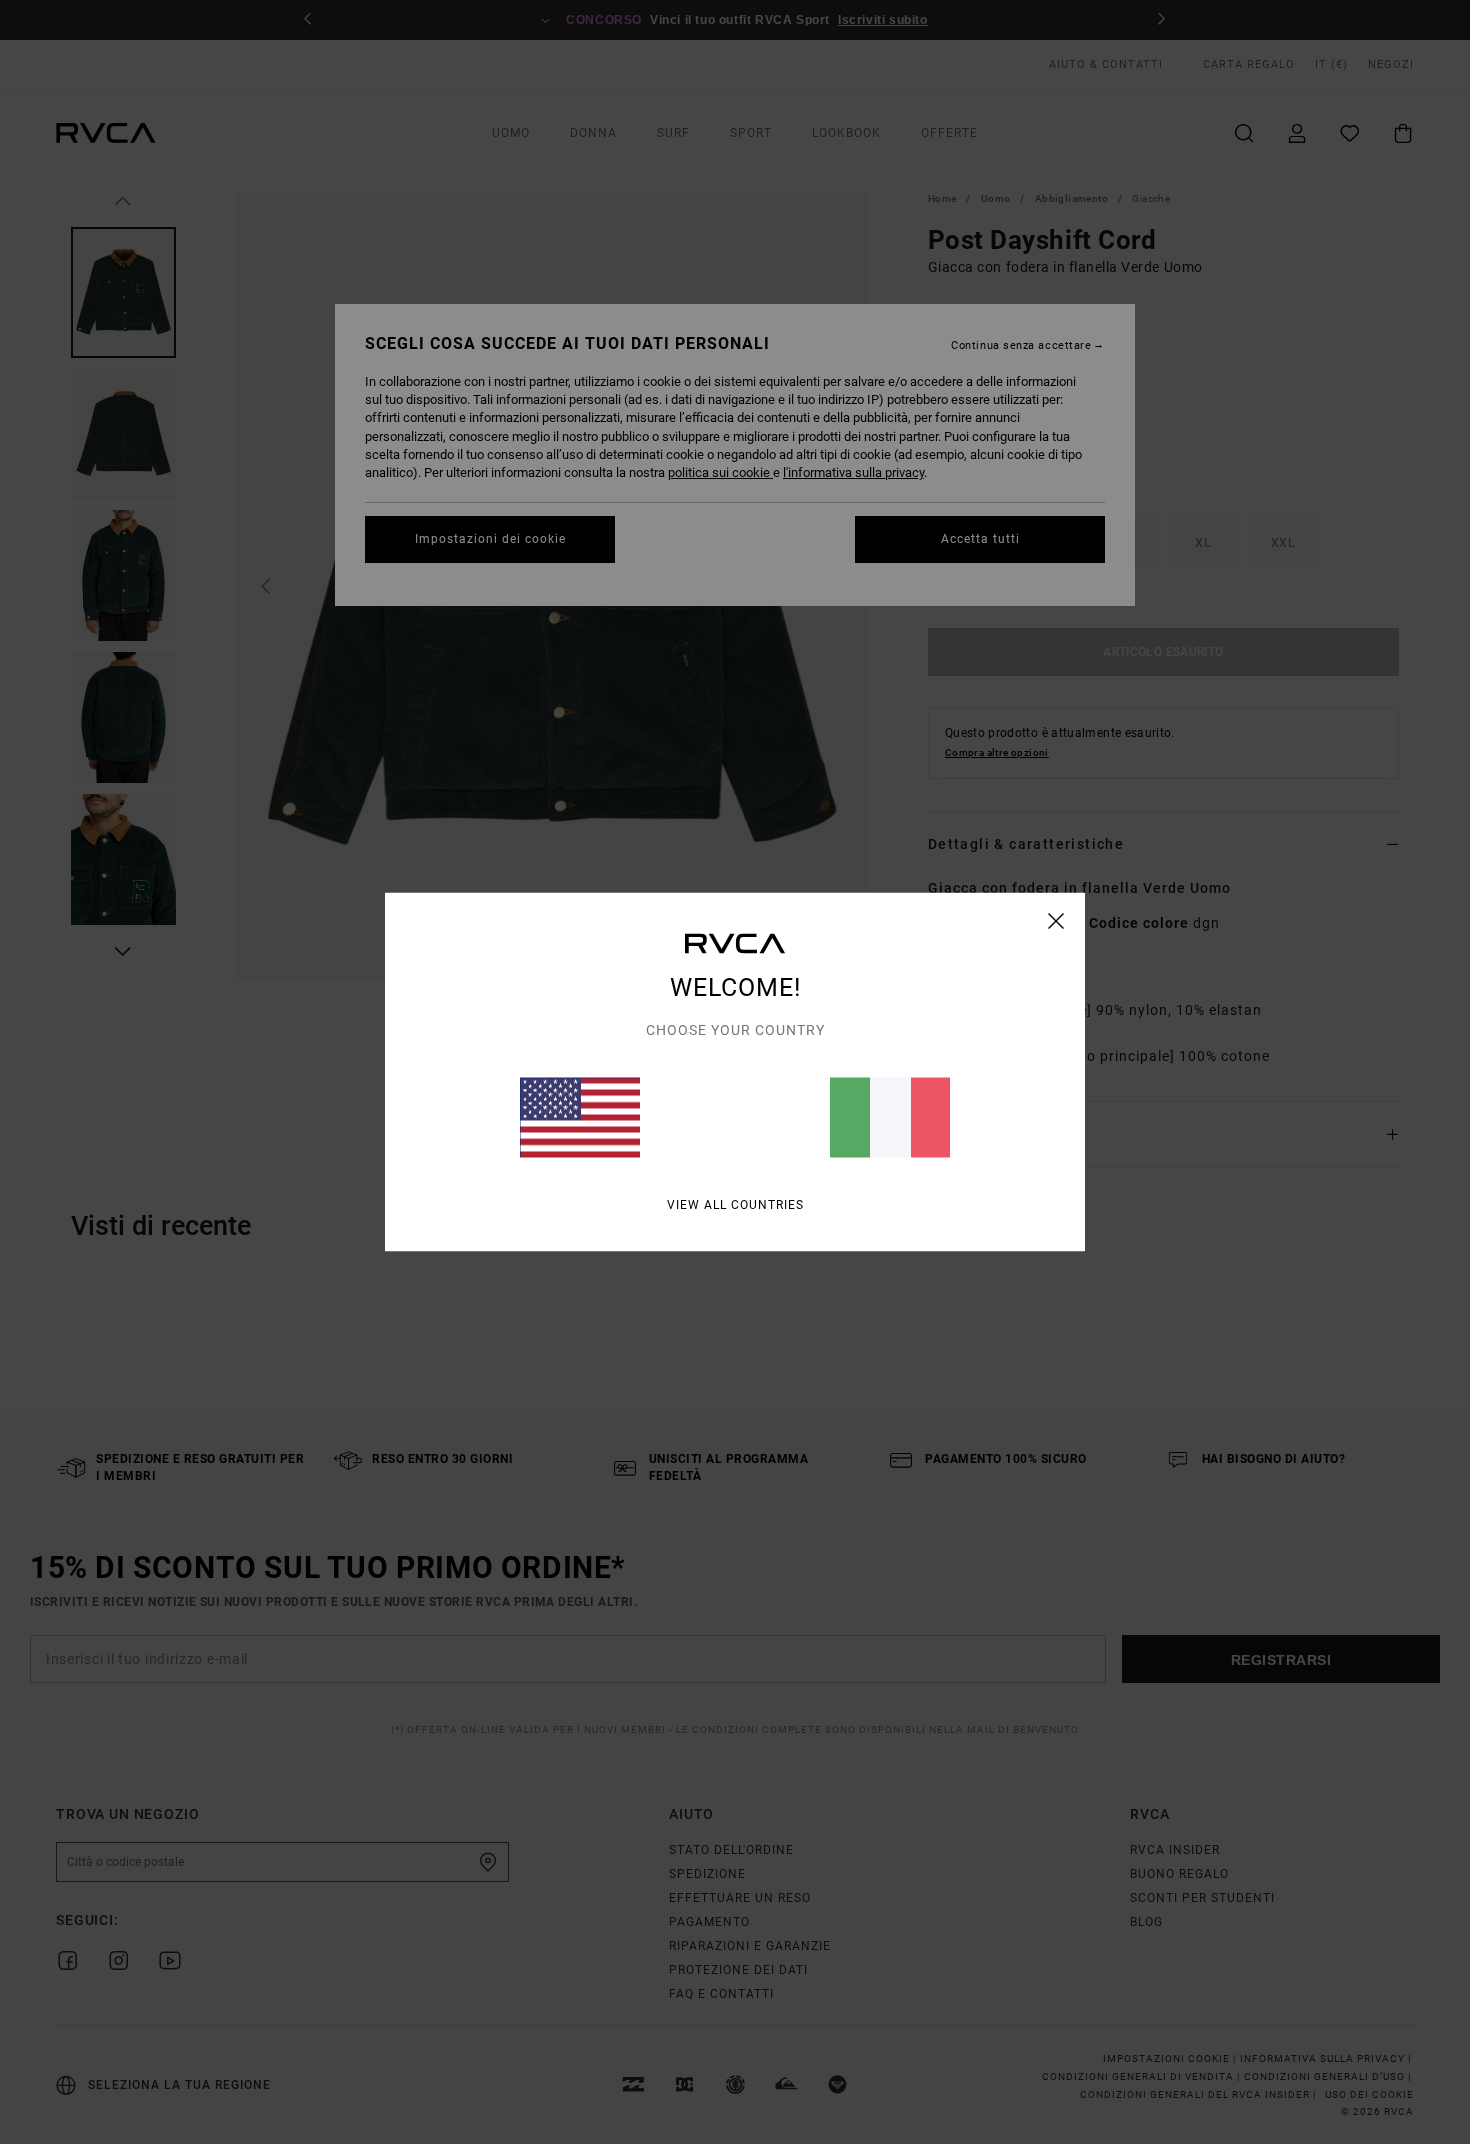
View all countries (735, 1205)
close (1056, 921)
